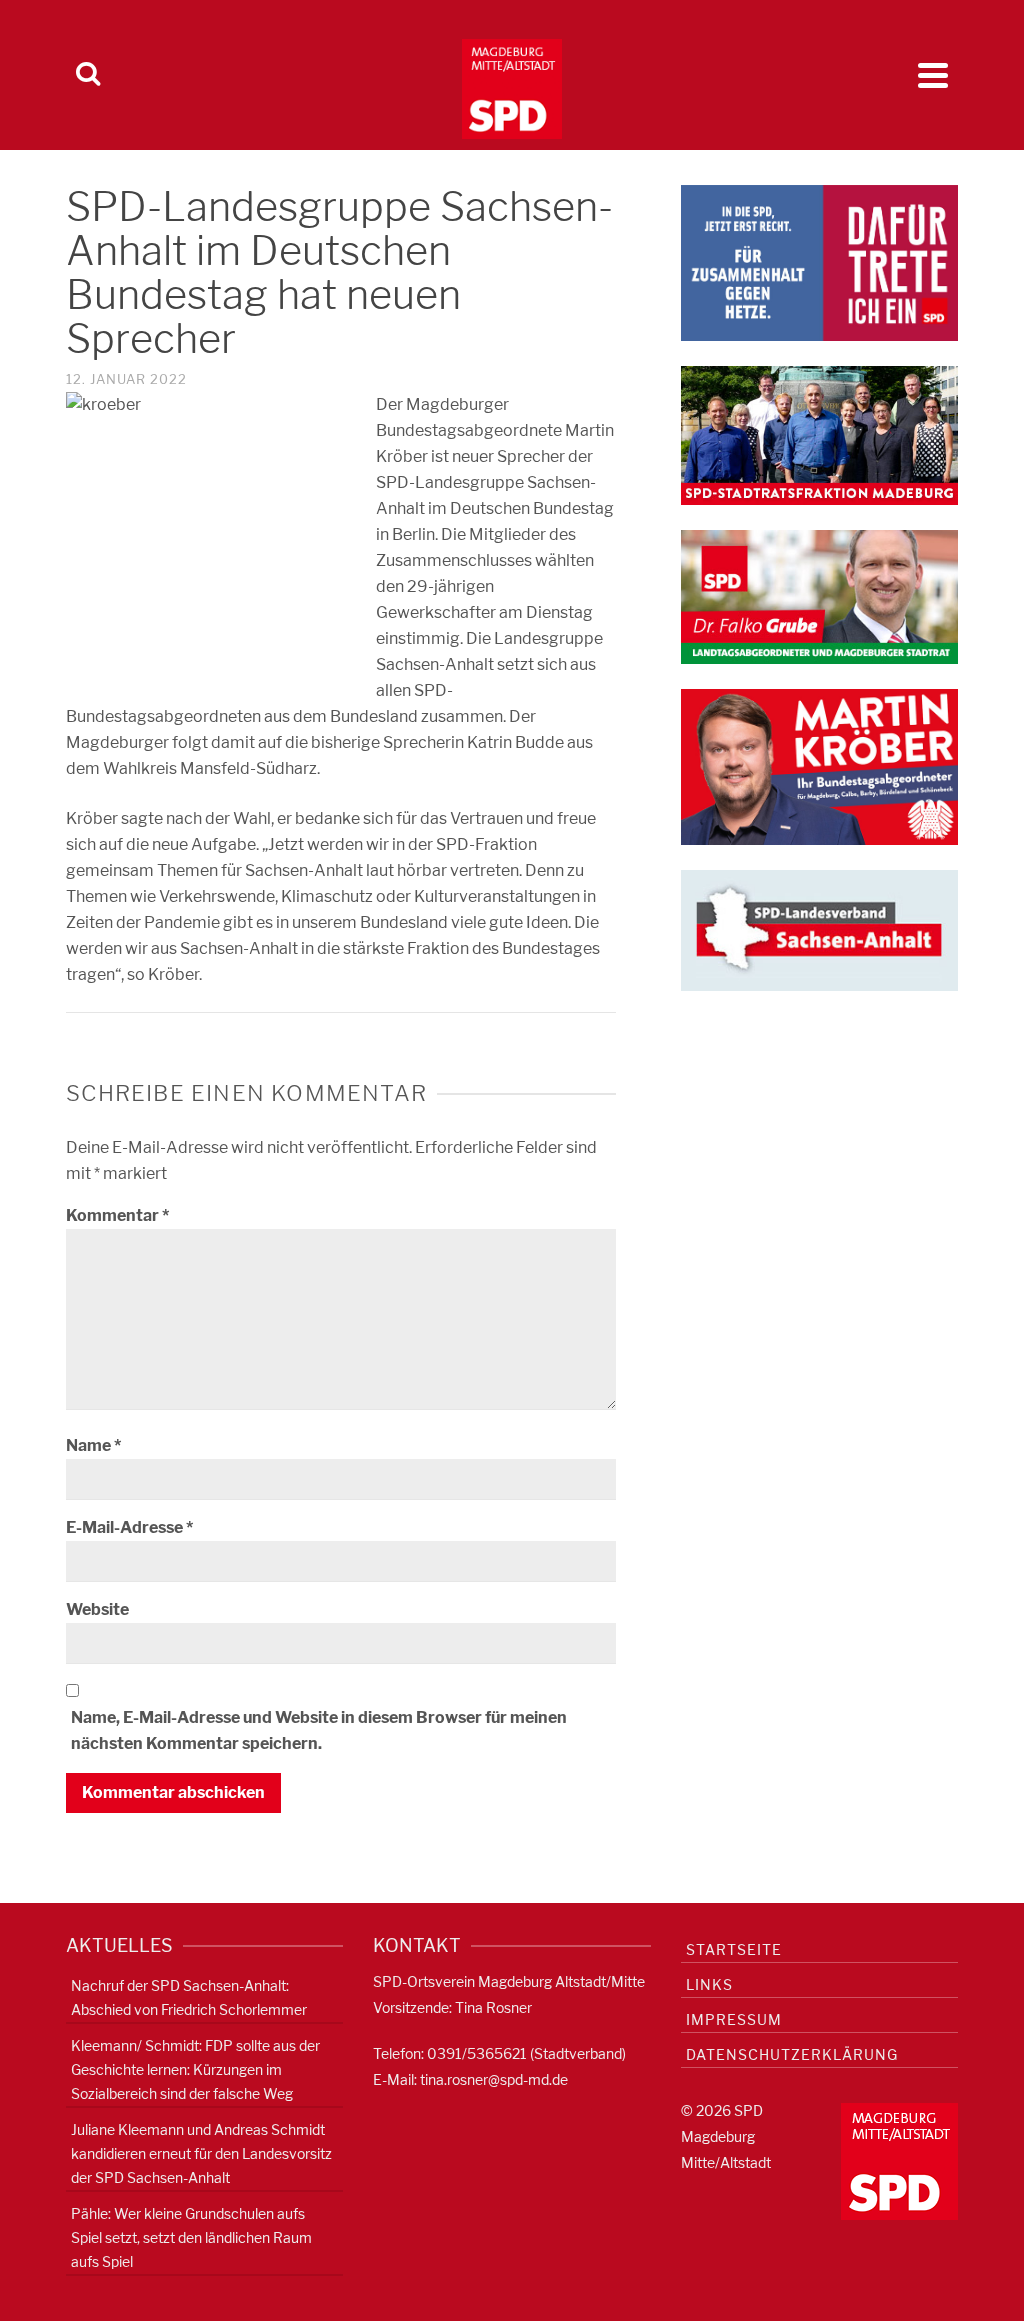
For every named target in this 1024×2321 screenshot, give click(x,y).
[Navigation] (933, 75)
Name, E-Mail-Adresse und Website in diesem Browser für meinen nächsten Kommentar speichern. (319, 1730)
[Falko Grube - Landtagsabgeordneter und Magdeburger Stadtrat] (819, 595)
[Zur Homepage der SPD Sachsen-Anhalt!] (819, 929)
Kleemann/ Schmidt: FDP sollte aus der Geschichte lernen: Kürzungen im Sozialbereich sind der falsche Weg (195, 2069)
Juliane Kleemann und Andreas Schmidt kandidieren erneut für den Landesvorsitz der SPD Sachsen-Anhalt (201, 2153)
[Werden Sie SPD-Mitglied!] (819, 261)
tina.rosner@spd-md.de (494, 2079)
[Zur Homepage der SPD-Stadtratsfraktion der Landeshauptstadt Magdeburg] (819, 434)
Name (93, 1445)
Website (97, 1609)
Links (709, 1984)
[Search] (88, 75)
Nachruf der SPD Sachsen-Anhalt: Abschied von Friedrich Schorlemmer (189, 1997)
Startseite (734, 1949)
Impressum (734, 2019)
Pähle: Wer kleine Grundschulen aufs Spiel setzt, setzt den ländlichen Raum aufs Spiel (191, 2237)
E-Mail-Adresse (129, 1527)
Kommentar (117, 1215)
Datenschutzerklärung (792, 2054)
